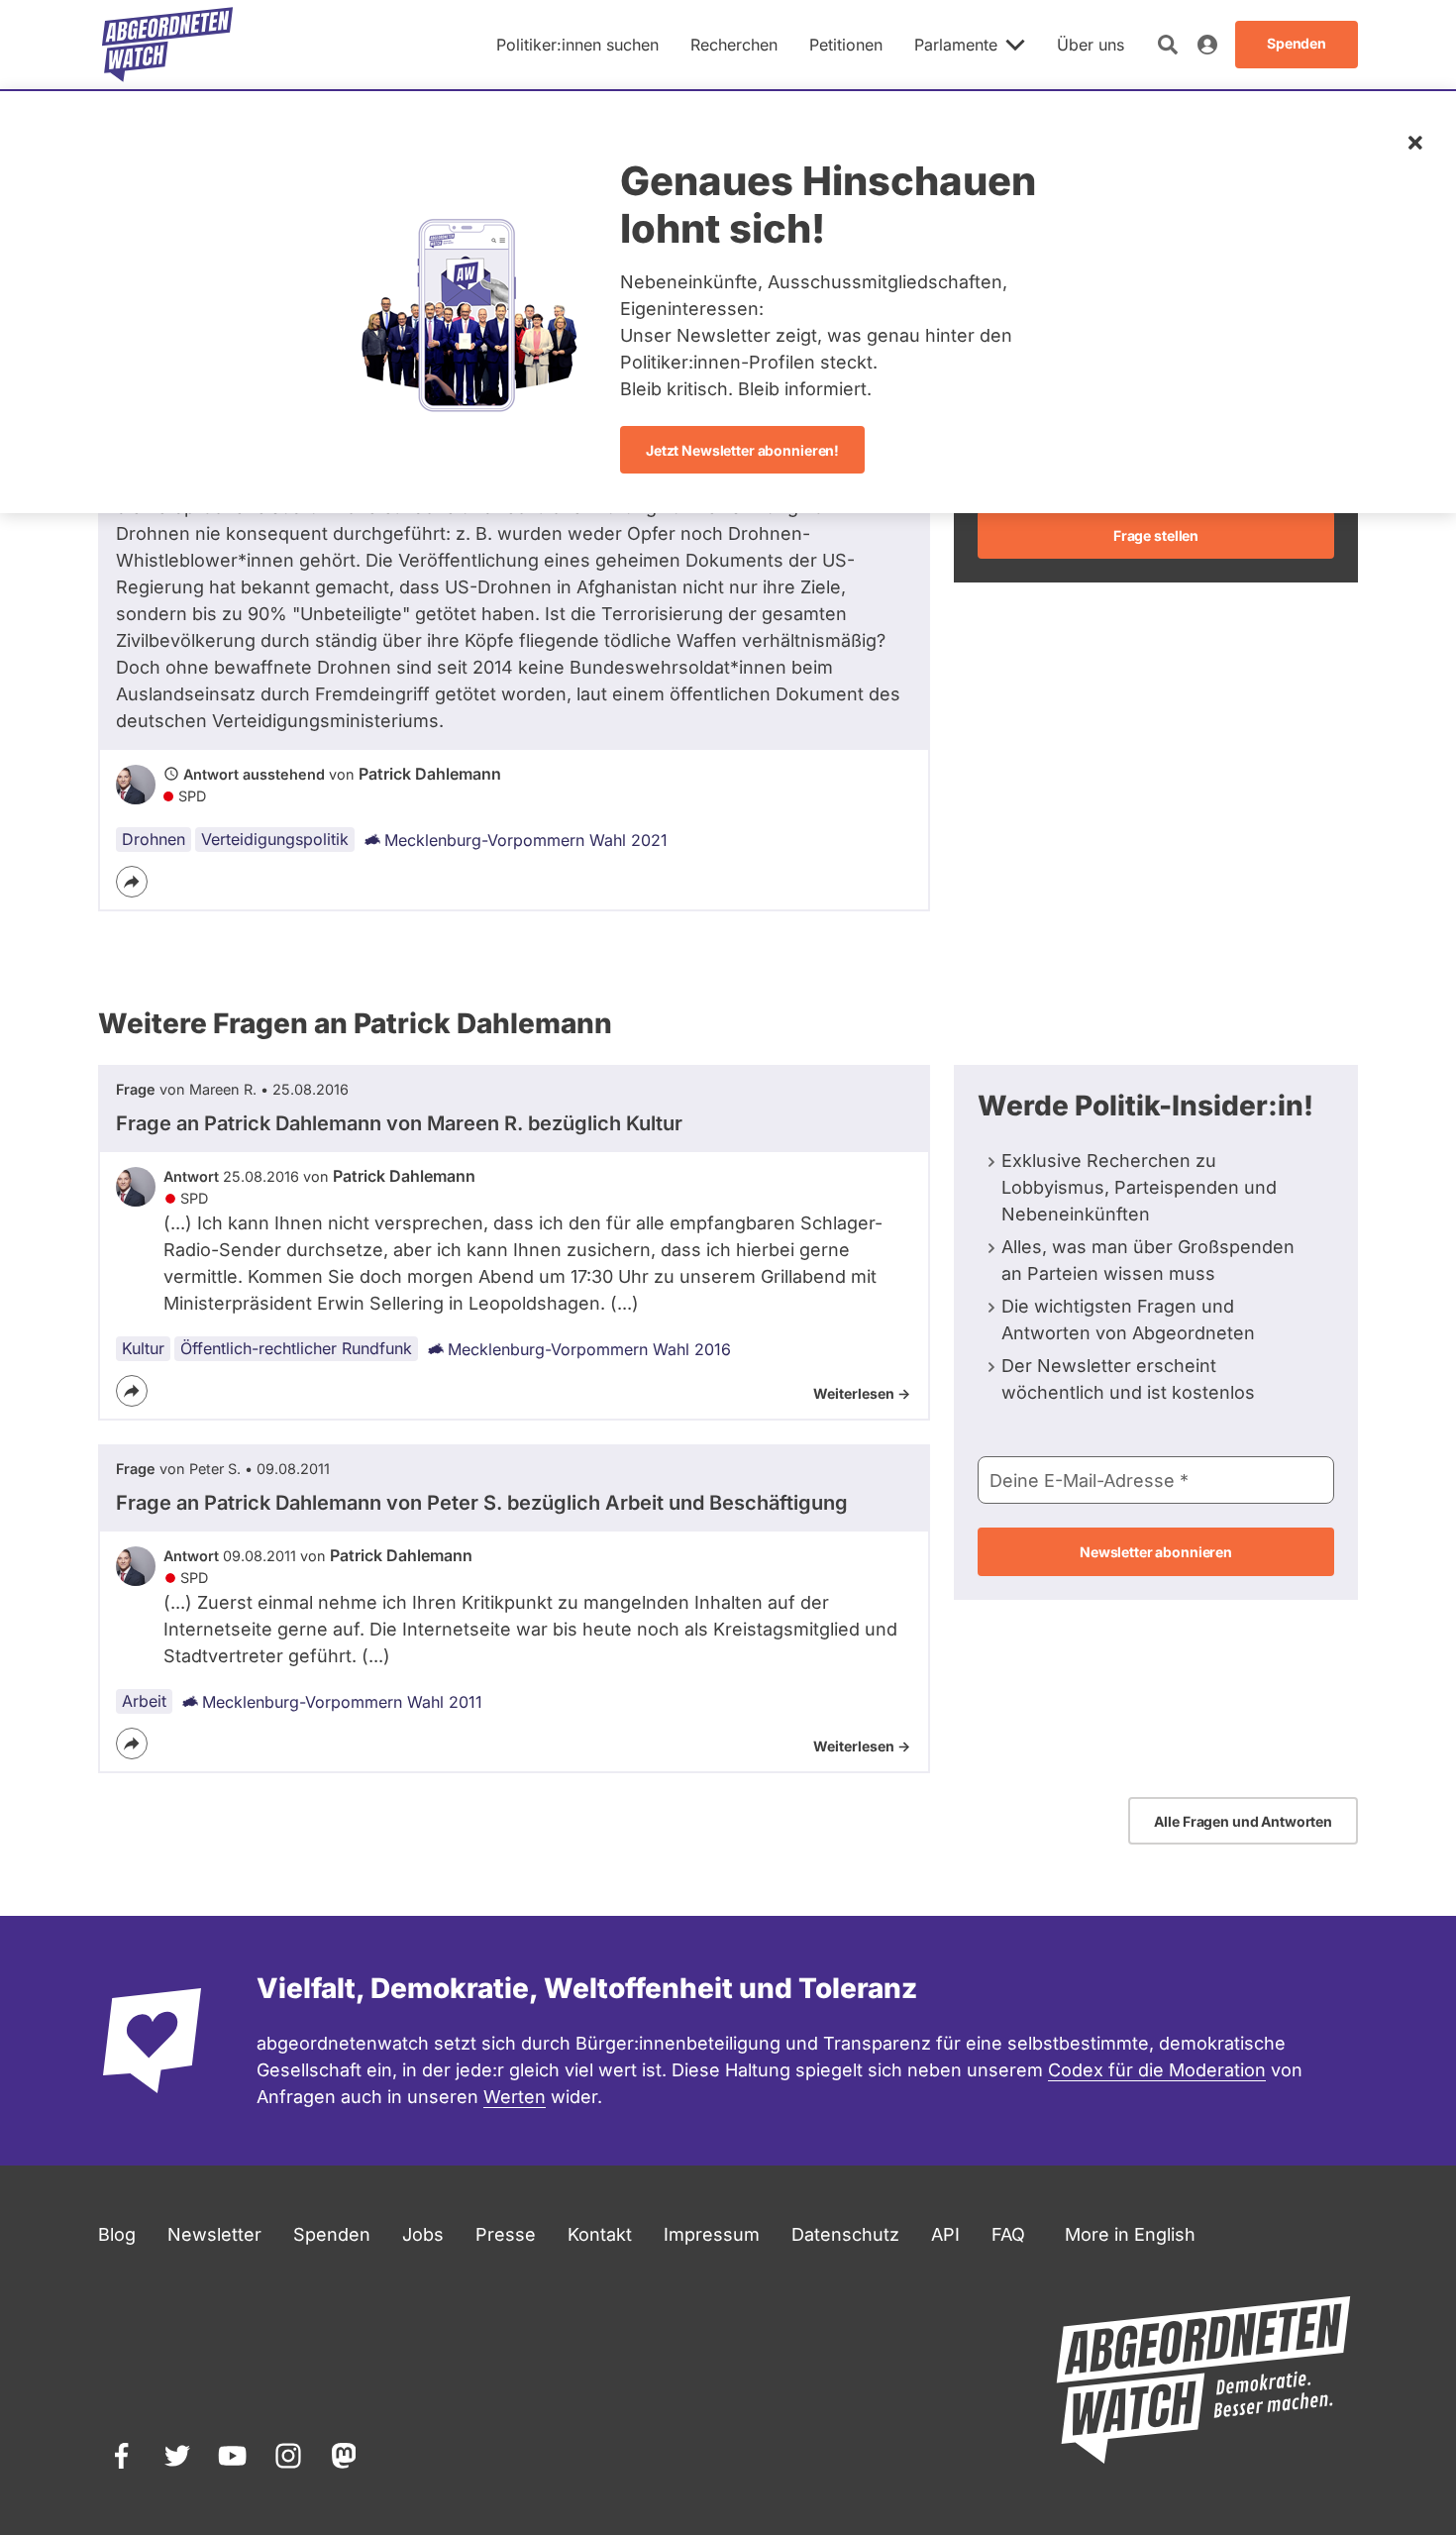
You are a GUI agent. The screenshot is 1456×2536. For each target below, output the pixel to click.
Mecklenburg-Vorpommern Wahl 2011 (342, 1702)
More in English (1130, 2234)
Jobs (423, 2234)
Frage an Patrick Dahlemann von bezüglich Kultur (399, 1123)
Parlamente (956, 45)
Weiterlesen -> (862, 1393)
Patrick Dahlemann (430, 774)
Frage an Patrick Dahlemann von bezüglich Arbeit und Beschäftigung (482, 1503)
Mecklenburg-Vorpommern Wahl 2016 (589, 1349)
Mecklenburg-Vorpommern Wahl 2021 (526, 840)
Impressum (712, 2234)
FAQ (1008, 2234)
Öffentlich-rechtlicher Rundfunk (296, 1348)
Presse (506, 2234)
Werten (515, 2097)
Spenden (332, 2234)
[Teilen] (132, 882)
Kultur (143, 1348)
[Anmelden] (1207, 45)
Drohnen (154, 839)
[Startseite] (167, 45)
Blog (117, 2234)
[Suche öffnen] (1168, 45)
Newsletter (214, 2234)
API (945, 2234)
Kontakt (600, 2234)
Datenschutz (845, 2234)
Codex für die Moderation (1157, 2070)
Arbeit (144, 1701)
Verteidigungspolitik (275, 839)
